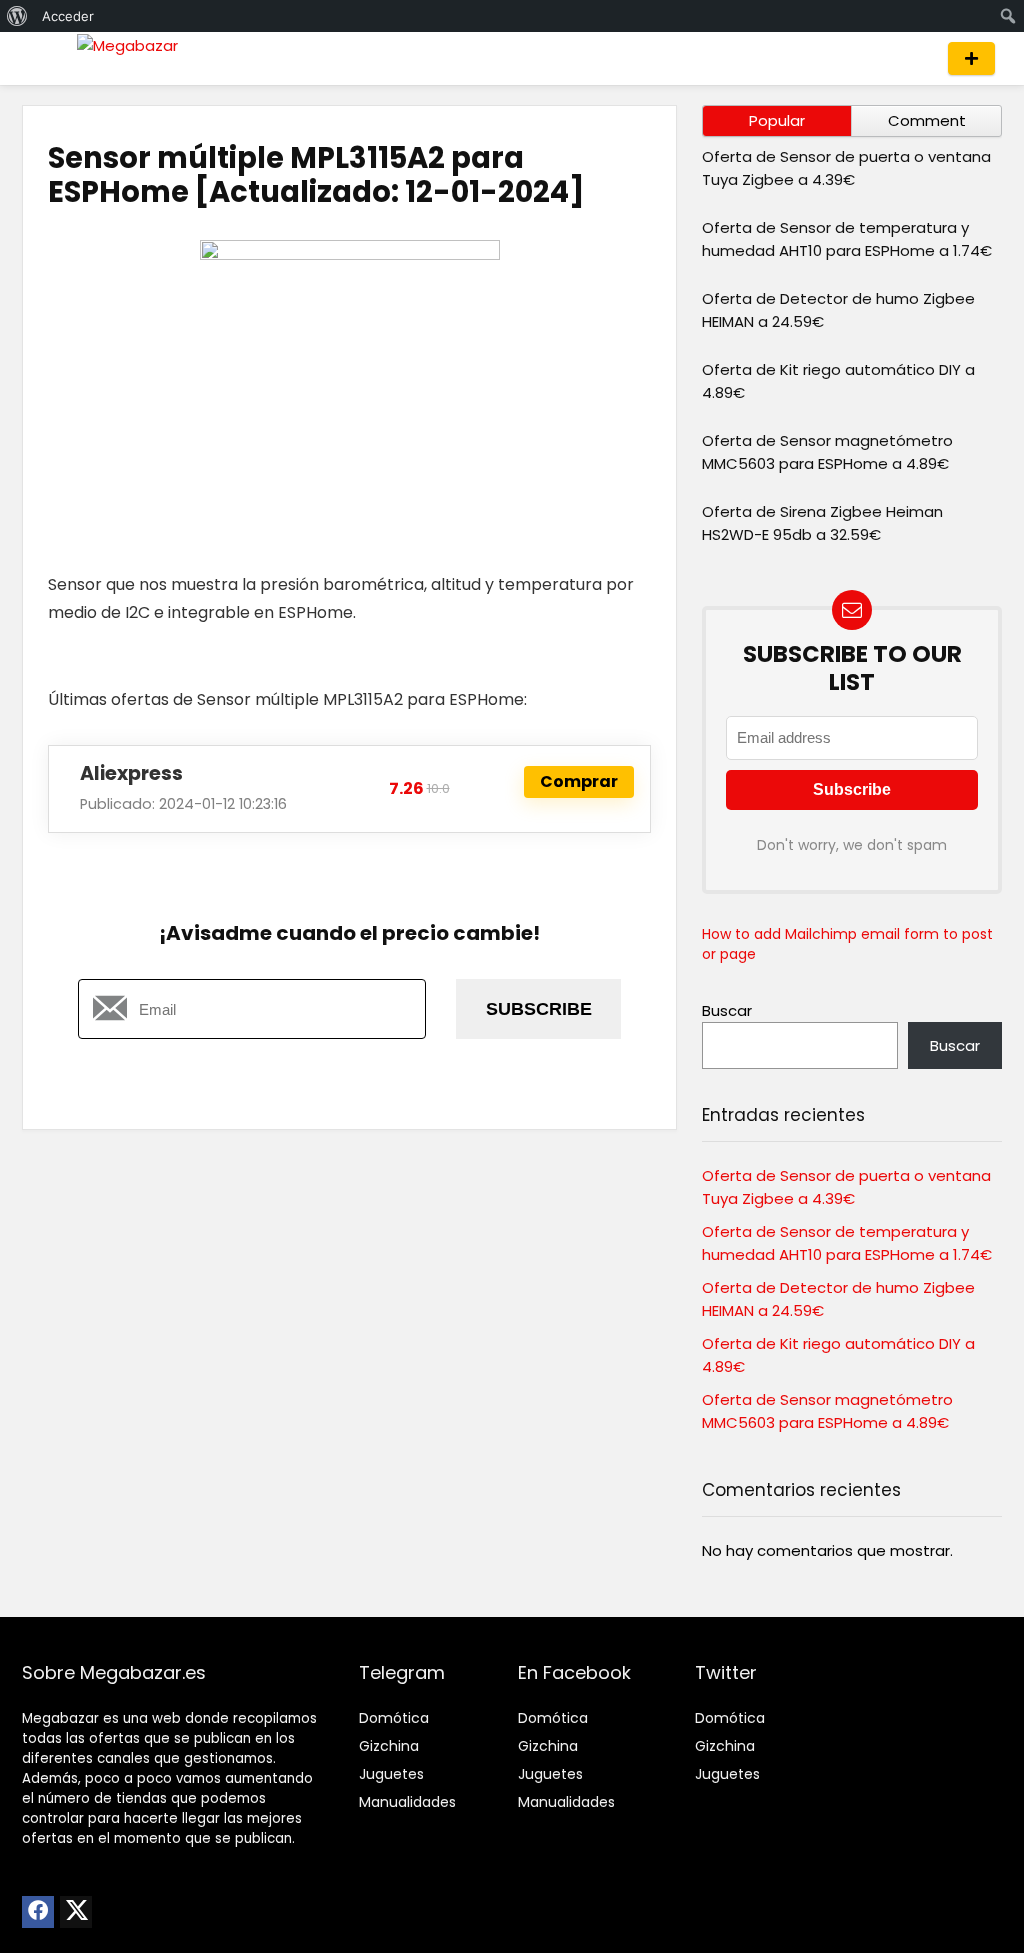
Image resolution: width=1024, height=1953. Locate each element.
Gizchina (389, 1746)
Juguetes (391, 1774)
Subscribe (539, 1009)
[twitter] (76, 1912)
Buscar (727, 1010)
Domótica (394, 1718)
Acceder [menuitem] (68, 16)
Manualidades (407, 1802)
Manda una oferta (971, 58)
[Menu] (46, 58)
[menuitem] (17, 16)
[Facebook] (38, 1912)
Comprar (579, 781)
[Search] (914, 58)
